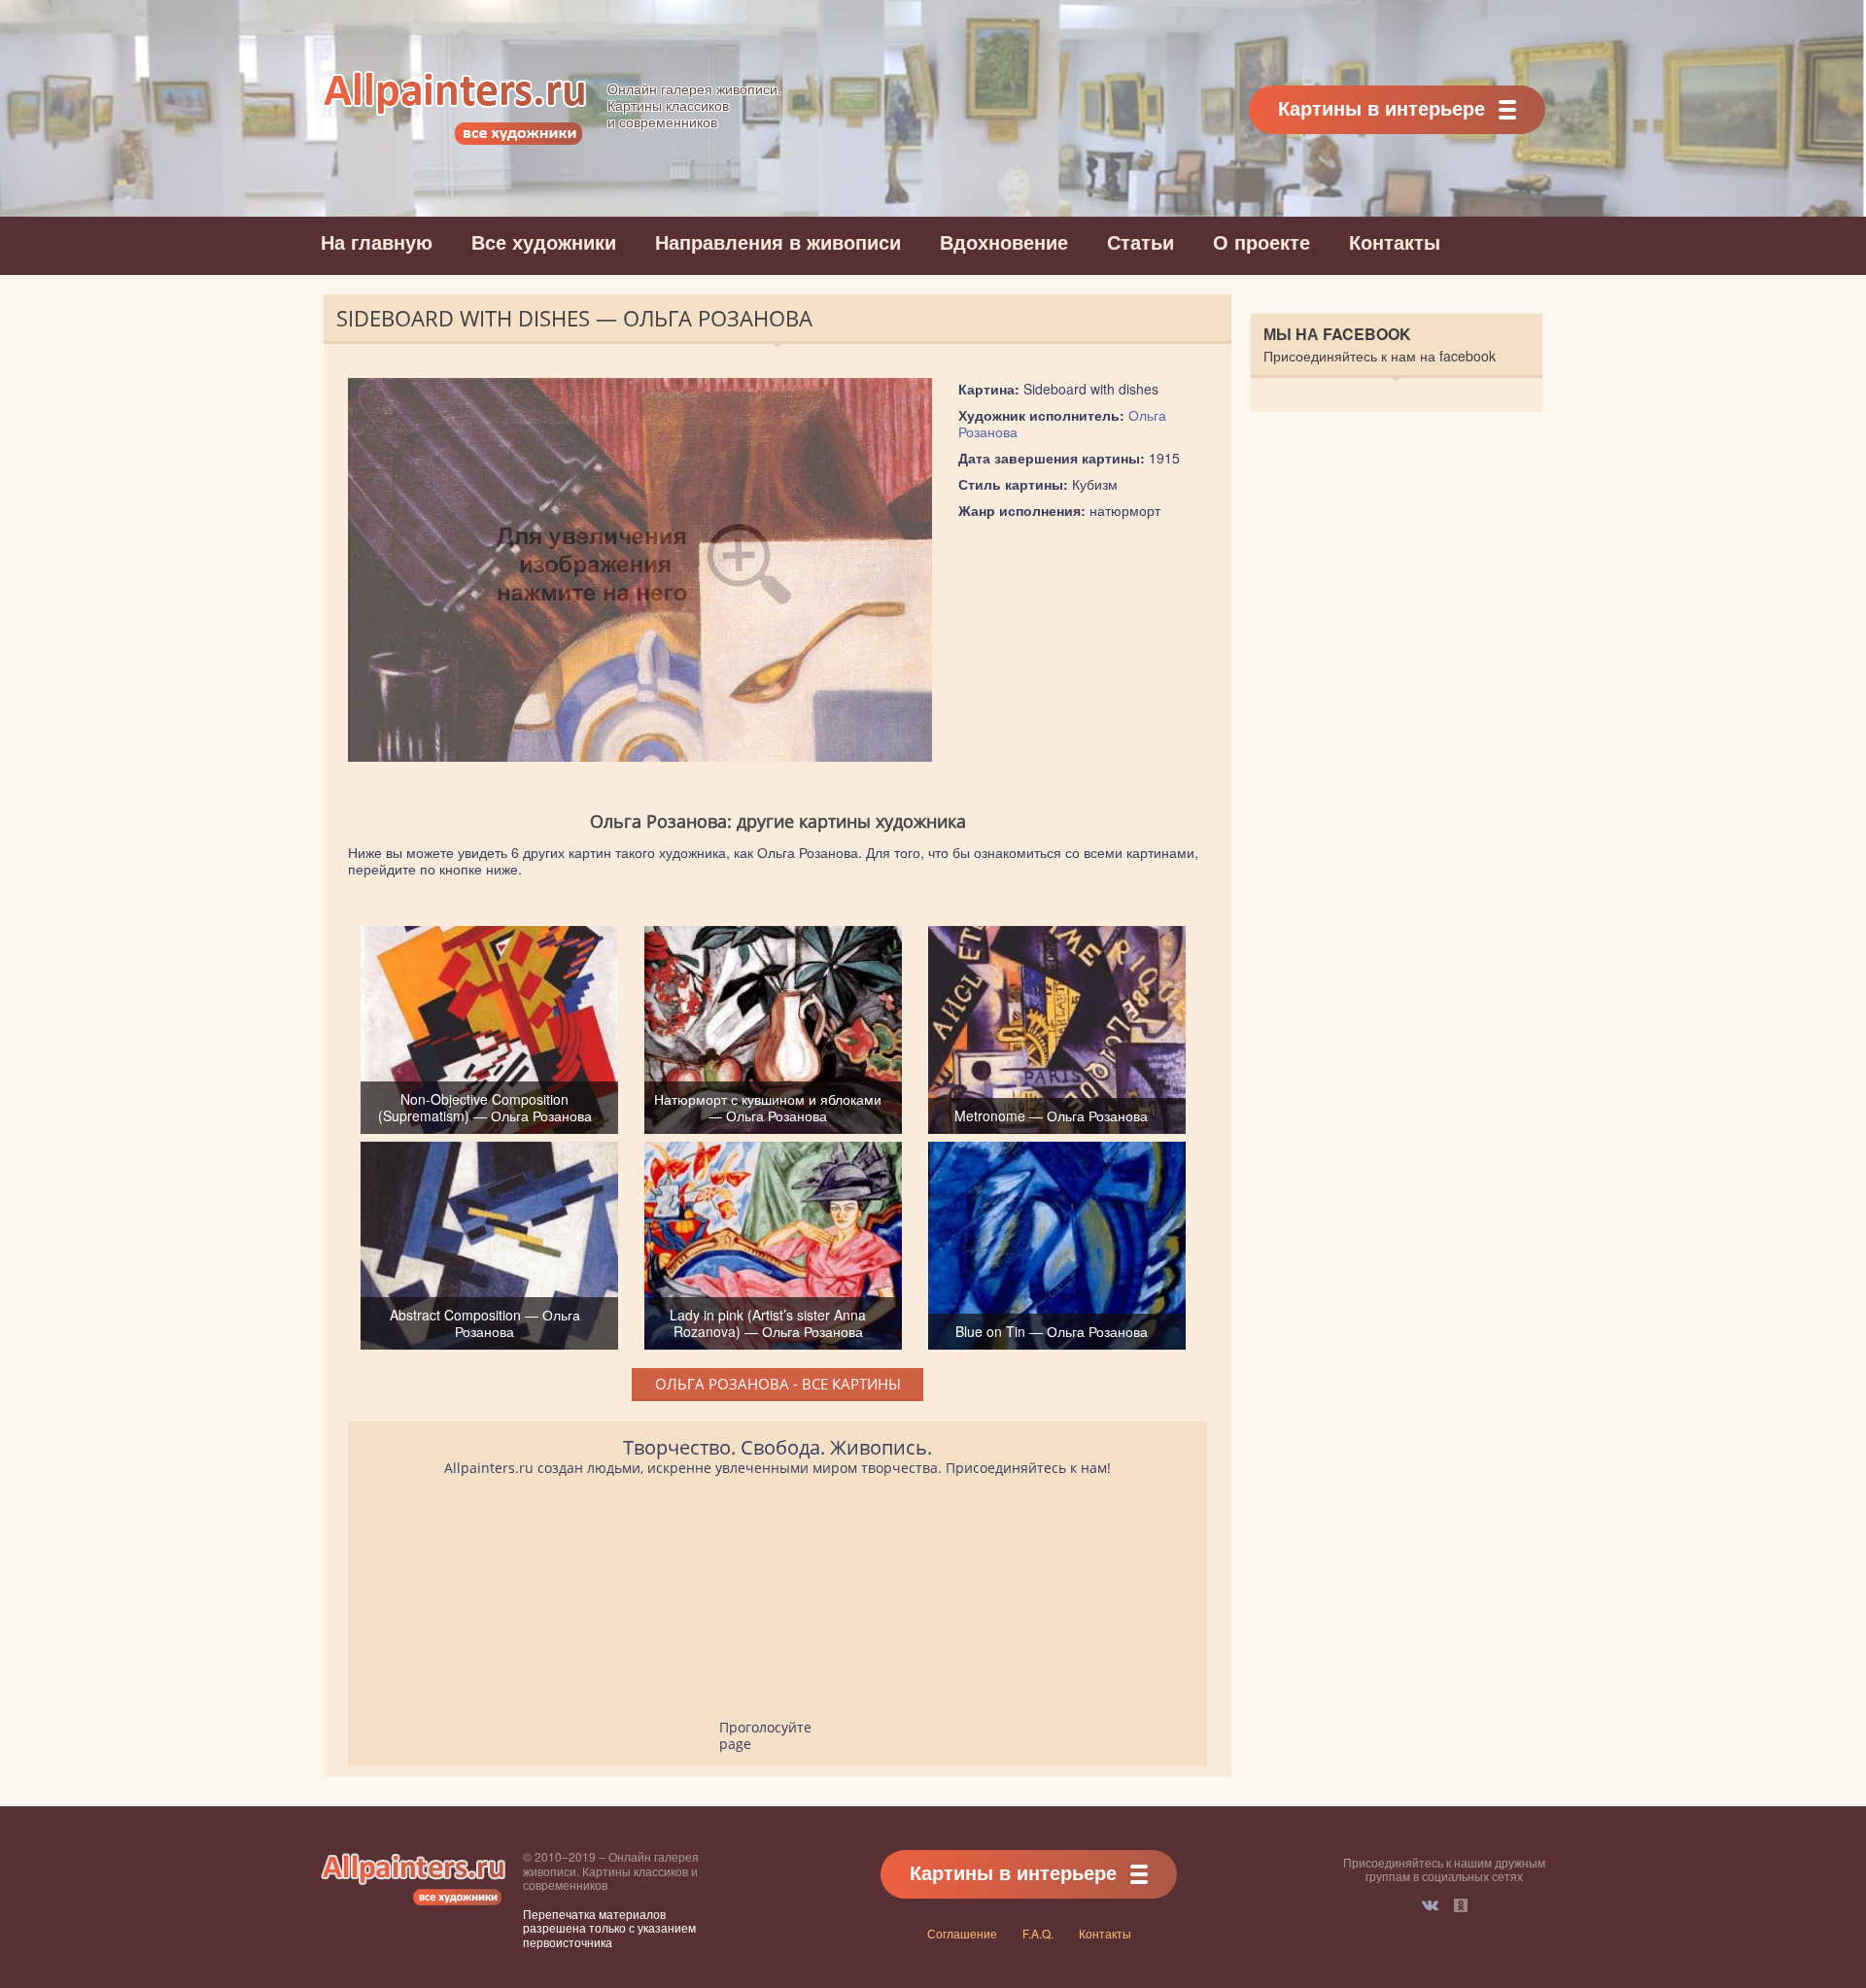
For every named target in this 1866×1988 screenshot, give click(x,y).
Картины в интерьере (1382, 107)
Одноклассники (1461, 1905)
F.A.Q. (1038, 1933)
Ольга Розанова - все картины (778, 1384)
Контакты (1395, 241)
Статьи (1140, 241)
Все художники (544, 241)
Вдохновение (1004, 241)
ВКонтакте (1430, 1905)
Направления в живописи (778, 241)
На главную (377, 241)
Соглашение (962, 1933)
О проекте (1261, 241)
